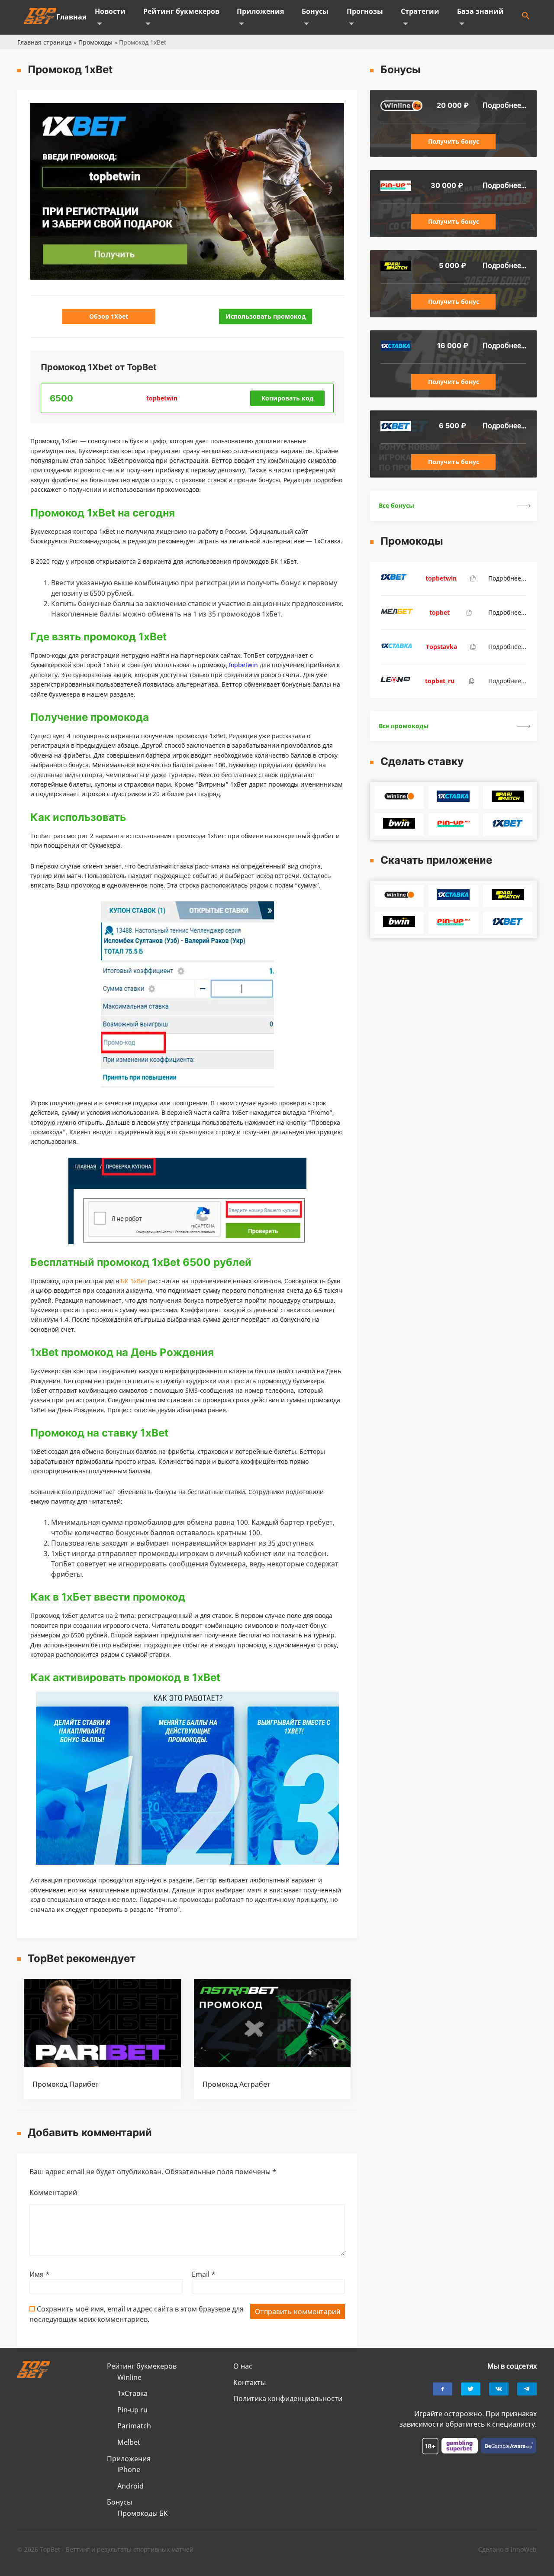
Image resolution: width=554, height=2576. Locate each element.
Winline (129, 2377)
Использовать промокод (266, 316)
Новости (110, 11)
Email (204, 2274)
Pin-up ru (132, 2410)
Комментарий (53, 2192)
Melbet (129, 2442)
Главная (71, 17)
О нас (243, 2366)
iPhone (129, 2469)
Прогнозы (365, 11)
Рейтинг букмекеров (181, 11)
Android (130, 2486)
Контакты (250, 2382)
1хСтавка (132, 2393)
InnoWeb (523, 2549)
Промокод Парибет (66, 2084)
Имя (40, 2274)
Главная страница (45, 42)
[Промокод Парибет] (102, 2065)
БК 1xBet (134, 1281)
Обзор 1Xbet (109, 316)
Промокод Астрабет (237, 2084)
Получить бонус (454, 141)
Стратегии (420, 11)
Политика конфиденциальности (288, 2398)
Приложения (260, 11)
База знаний (480, 11)
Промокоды (95, 42)
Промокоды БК (143, 2513)
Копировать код (287, 398)
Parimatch (134, 2426)
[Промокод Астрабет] (272, 2065)
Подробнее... (504, 105)
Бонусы (315, 11)
